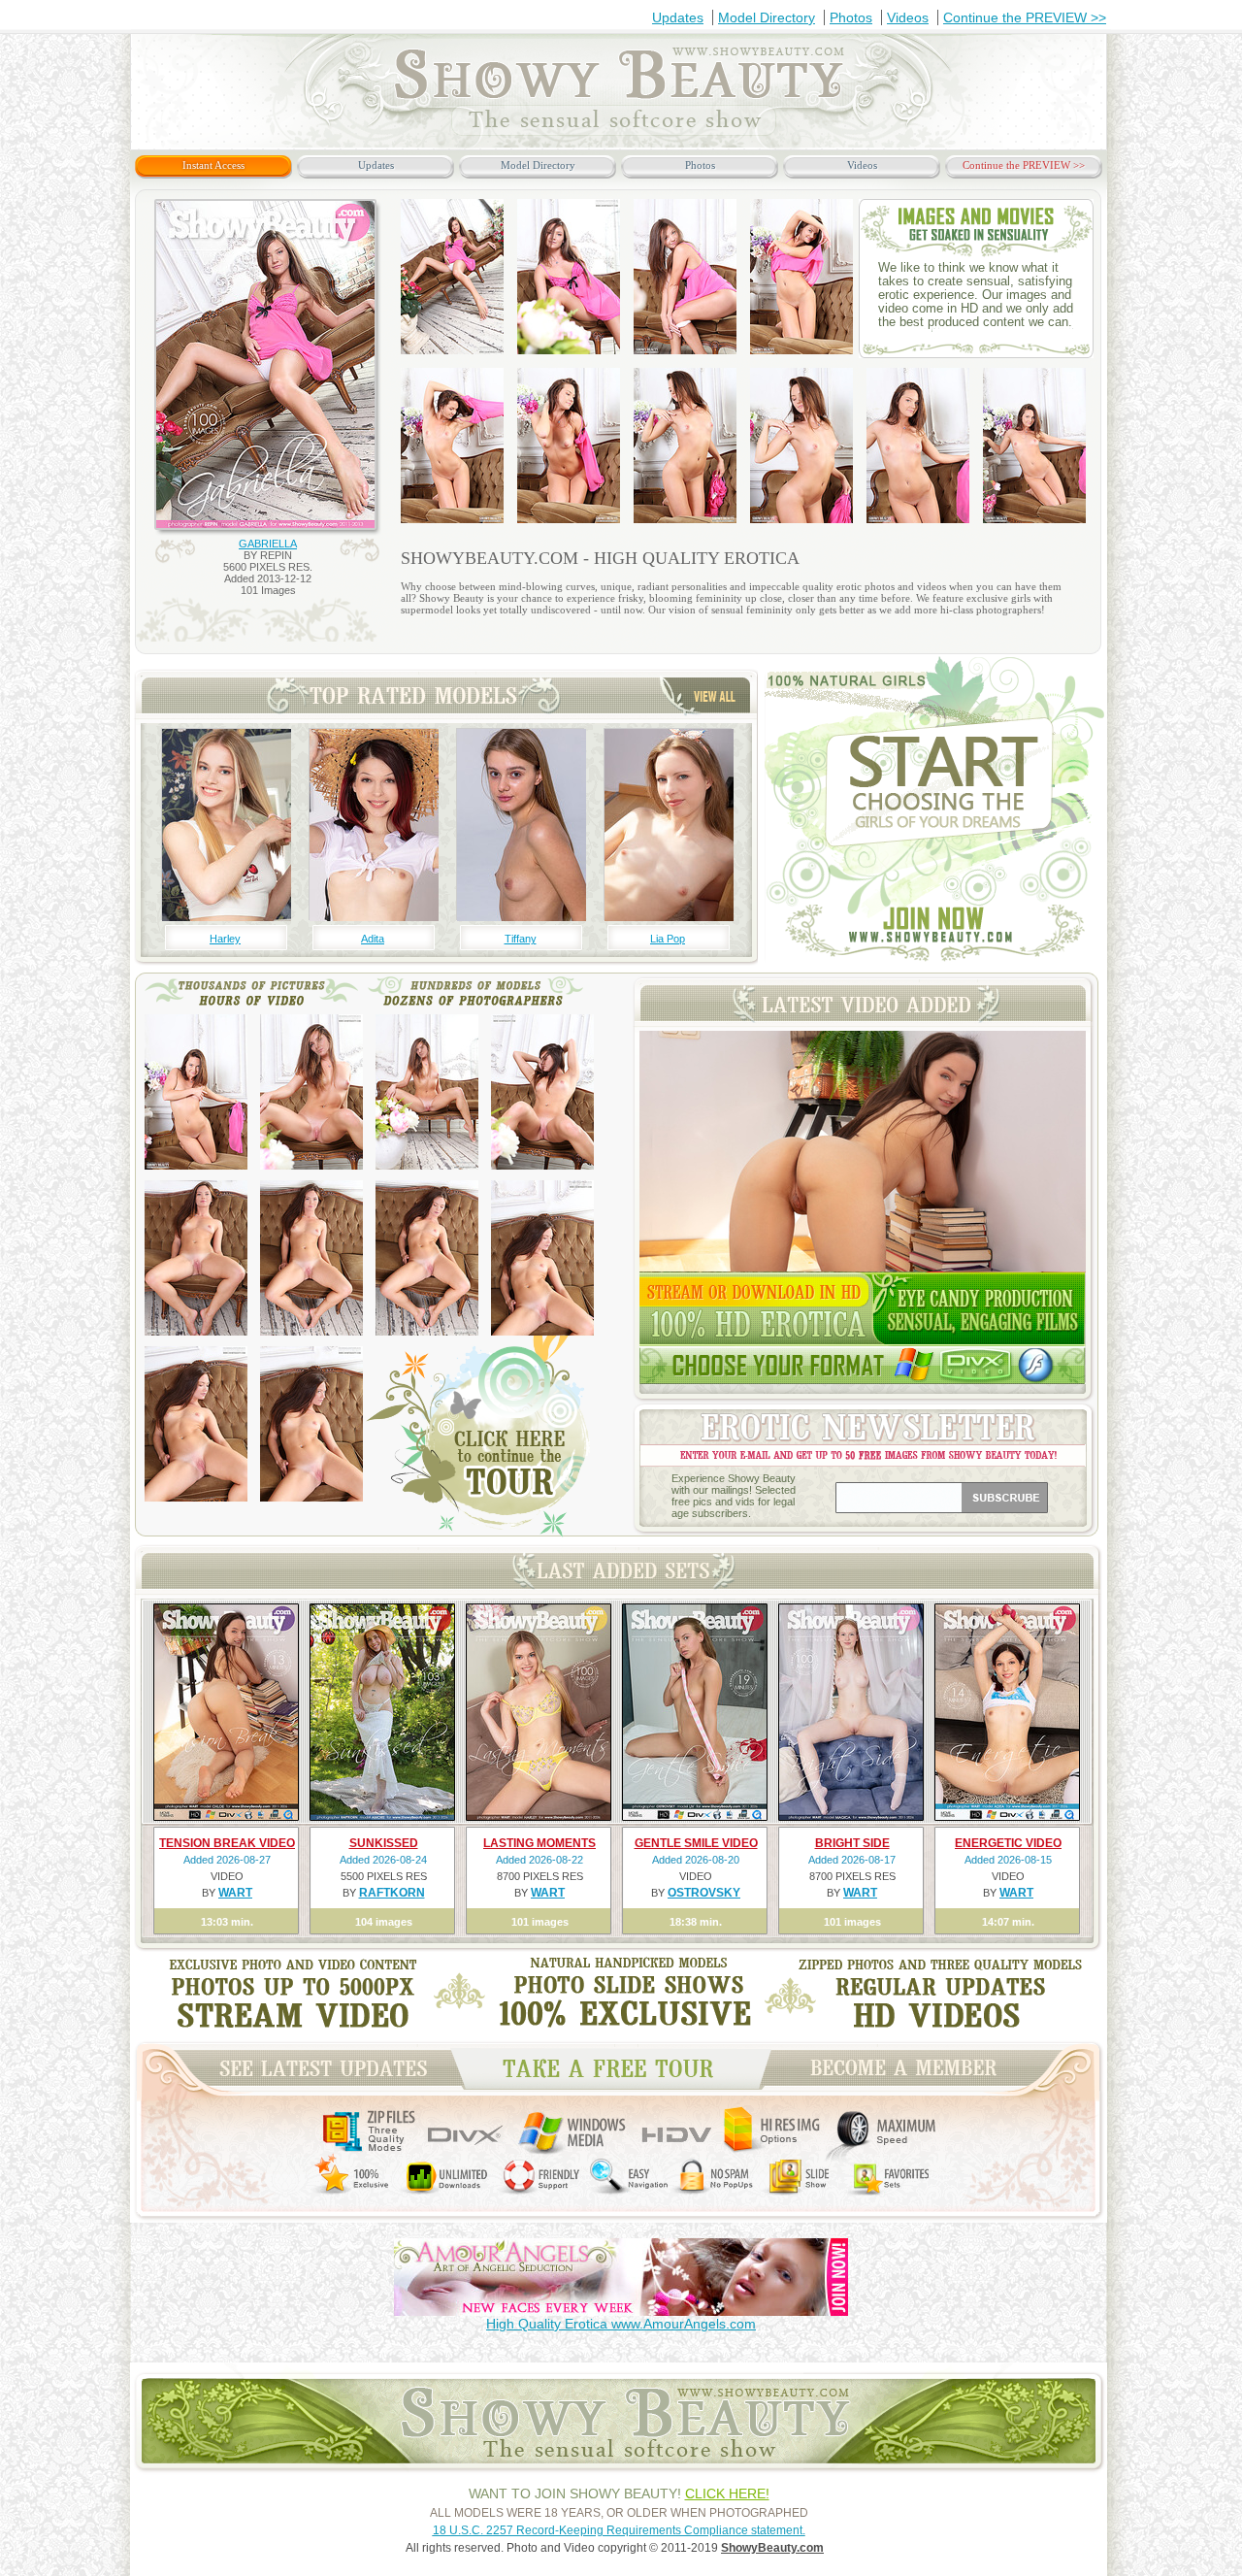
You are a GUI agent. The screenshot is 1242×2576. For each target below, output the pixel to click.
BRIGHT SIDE (852, 1843)
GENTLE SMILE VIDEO (696, 1843)
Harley (225, 939)
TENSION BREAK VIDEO (227, 1843)
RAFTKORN (392, 1893)
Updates (678, 17)
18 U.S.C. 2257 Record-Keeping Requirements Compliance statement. (619, 2530)
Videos (908, 17)
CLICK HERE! (727, 2493)
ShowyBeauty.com (772, 2548)
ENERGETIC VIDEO (1008, 1843)
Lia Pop (668, 939)
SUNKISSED (384, 1843)
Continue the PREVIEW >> (1025, 17)
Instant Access (213, 165)
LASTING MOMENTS (539, 1843)
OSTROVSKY (704, 1893)
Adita (373, 939)
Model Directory (767, 17)
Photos (851, 17)
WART (235, 1893)
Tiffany (521, 939)
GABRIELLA (268, 544)
